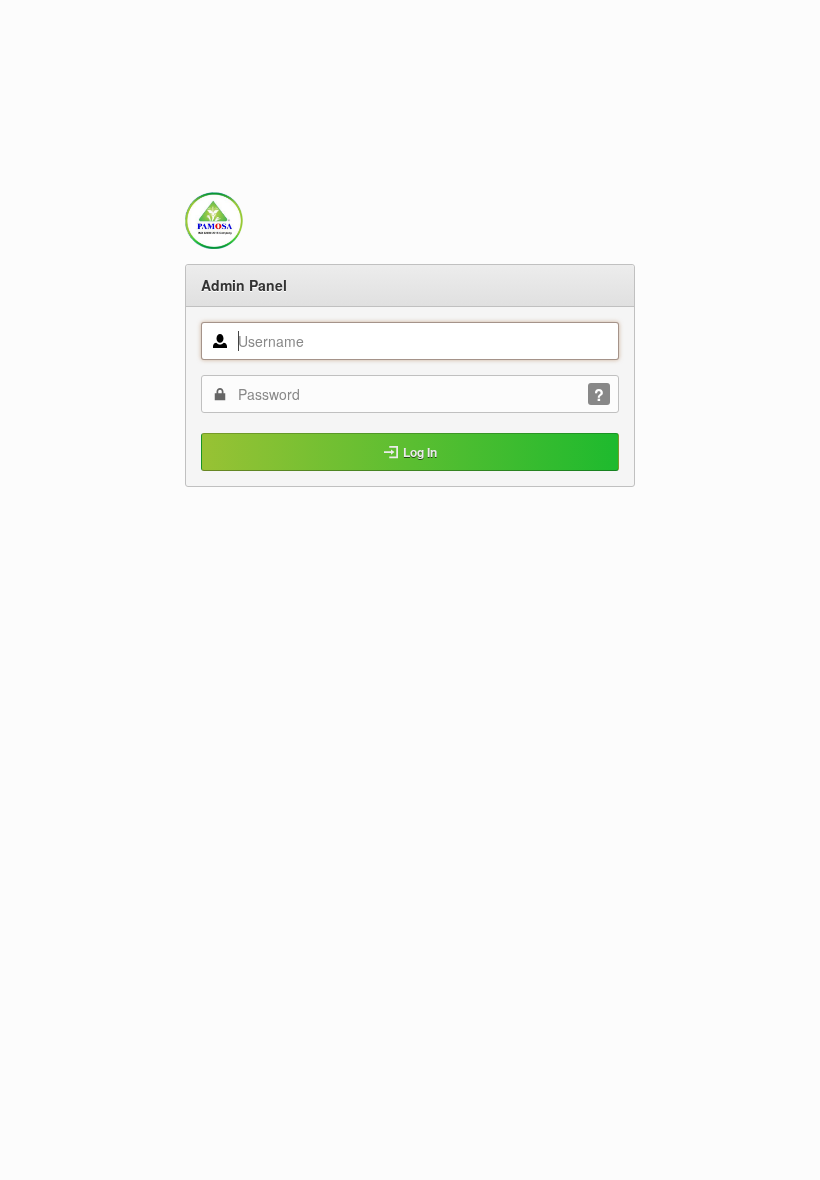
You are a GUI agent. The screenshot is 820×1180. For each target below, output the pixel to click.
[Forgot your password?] (599, 394)
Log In (420, 452)
